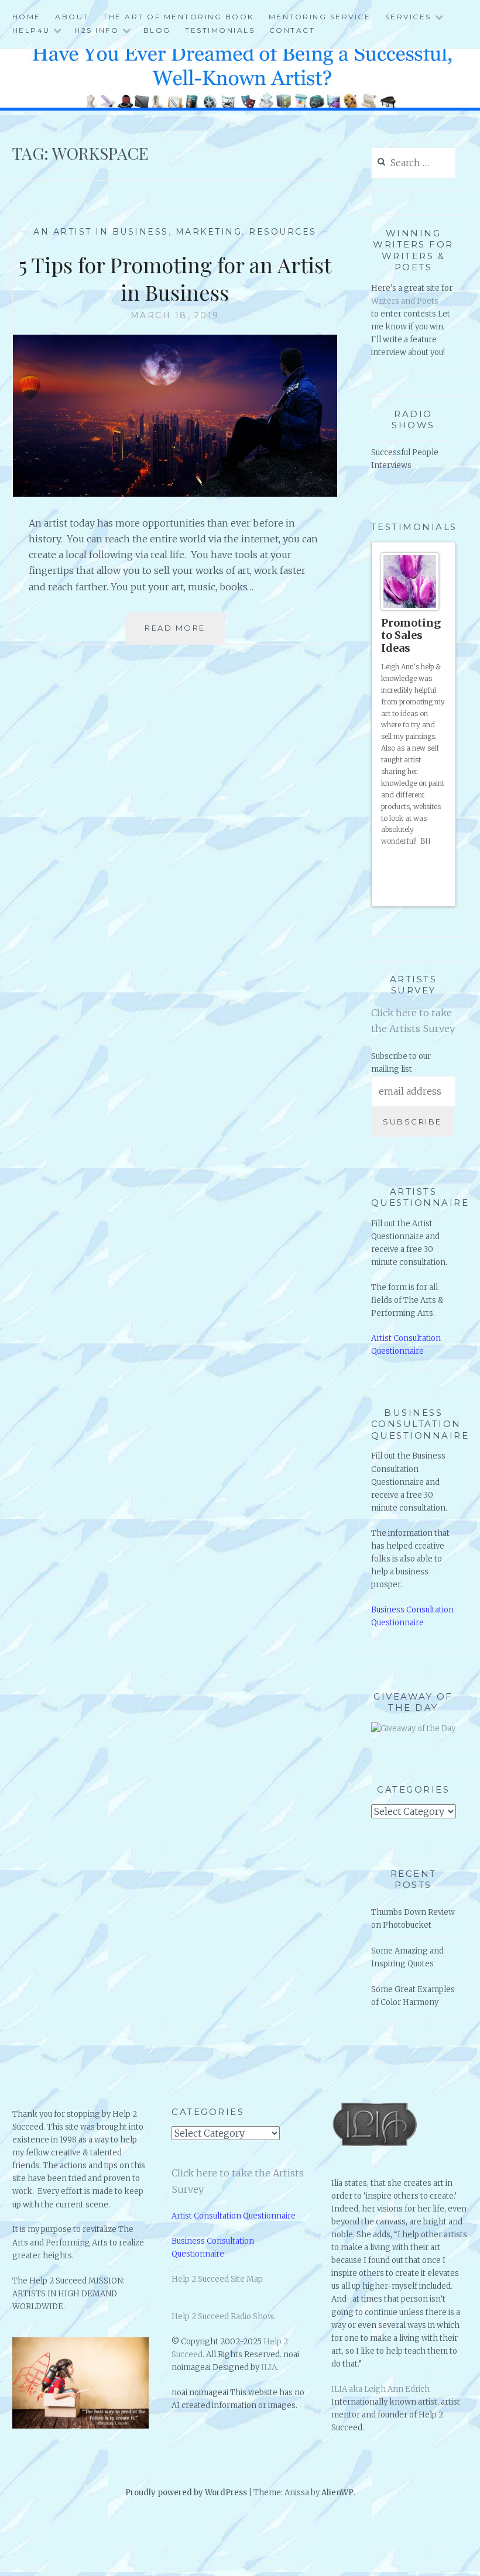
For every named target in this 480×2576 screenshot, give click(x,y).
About (72, 17)
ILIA (269, 2337)
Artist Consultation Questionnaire (234, 2185)
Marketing (209, 232)
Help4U (31, 30)
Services (408, 17)
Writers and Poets (405, 301)
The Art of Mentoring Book (179, 17)
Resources (283, 232)
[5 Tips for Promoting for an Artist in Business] (175, 493)
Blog (157, 30)
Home (27, 17)
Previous (431, 863)
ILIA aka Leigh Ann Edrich (380, 2359)
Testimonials (220, 30)
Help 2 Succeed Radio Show (222, 2286)
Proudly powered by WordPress (186, 2462)
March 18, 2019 (175, 315)
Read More (179, 634)
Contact (292, 30)
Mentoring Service (320, 17)
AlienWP (337, 2462)
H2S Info (97, 30)
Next (442, 863)
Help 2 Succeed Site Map (217, 2249)
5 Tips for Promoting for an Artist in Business (175, 278)
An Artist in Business (101, 232)
